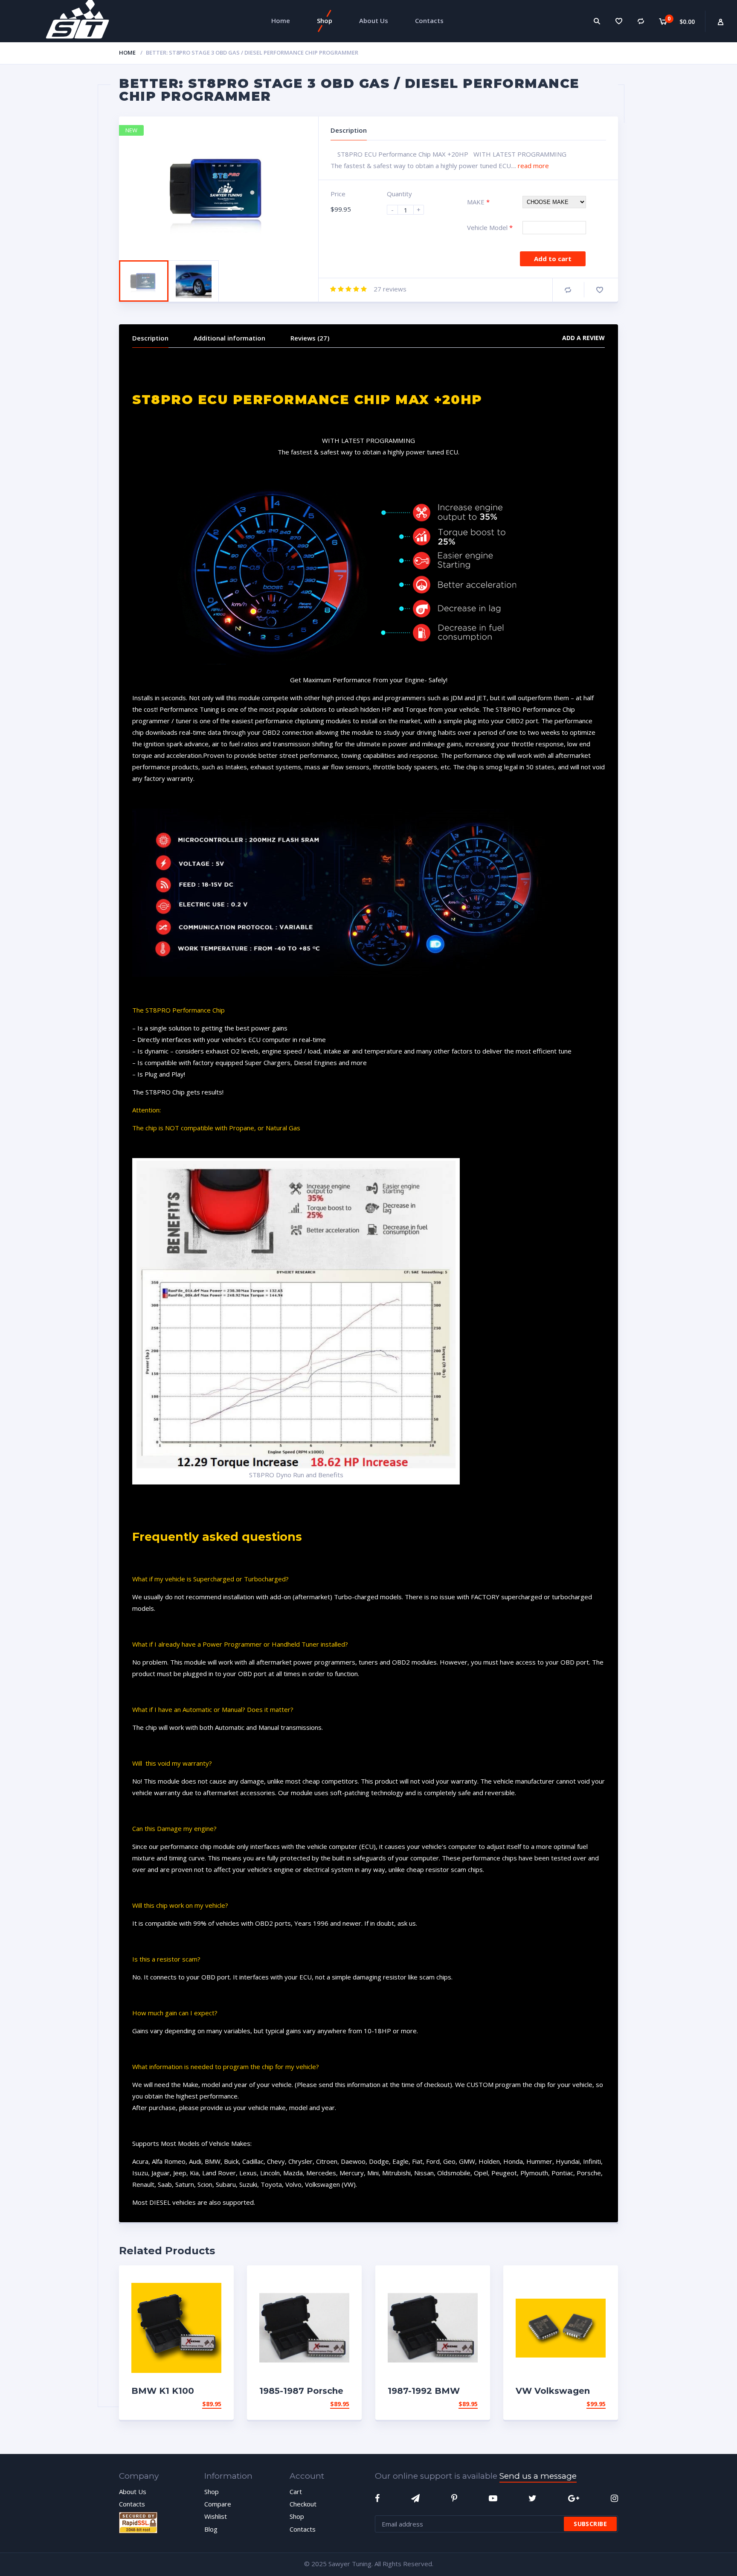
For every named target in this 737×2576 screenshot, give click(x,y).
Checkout (303, 2504)
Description (150, 338)
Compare (568, 290)
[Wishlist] (619, 21)
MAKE (478, 202)
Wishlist (216, 2516)
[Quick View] (218, 2279)
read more (533, 166)
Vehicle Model (490, 227)
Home (127, 52)
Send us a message (538, 2476)
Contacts (132, 2504)
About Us (133, 2492)
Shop (212, 2492)
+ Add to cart (198, 2414)
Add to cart (553, 259)
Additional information (229, 338)
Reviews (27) (310, 338)
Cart (296, 2492)
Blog (211, 2529)
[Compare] (641, 21)
